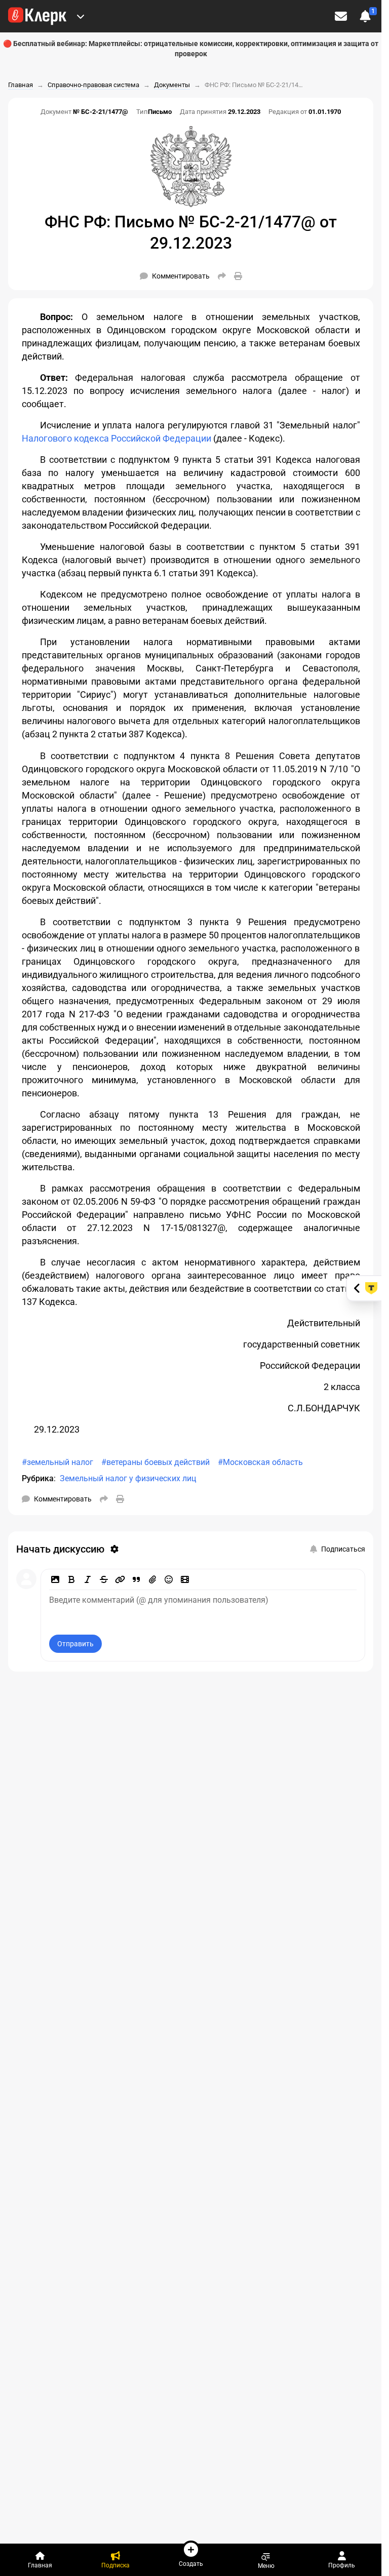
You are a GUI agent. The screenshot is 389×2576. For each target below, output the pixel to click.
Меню (266, 2566)
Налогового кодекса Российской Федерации (116, 438)
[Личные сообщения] (341, 16)
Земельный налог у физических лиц (128, 1478)
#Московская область (260, 1462)
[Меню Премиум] (81, 16)
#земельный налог (57, 1462)
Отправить (75, 1644)
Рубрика (38, 1478)
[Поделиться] (222, 276)
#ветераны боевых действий (155, 1462)
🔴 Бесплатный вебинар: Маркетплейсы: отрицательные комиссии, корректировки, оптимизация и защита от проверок (191, 49)
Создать (191, 2564)
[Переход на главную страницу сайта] (37, 16)
